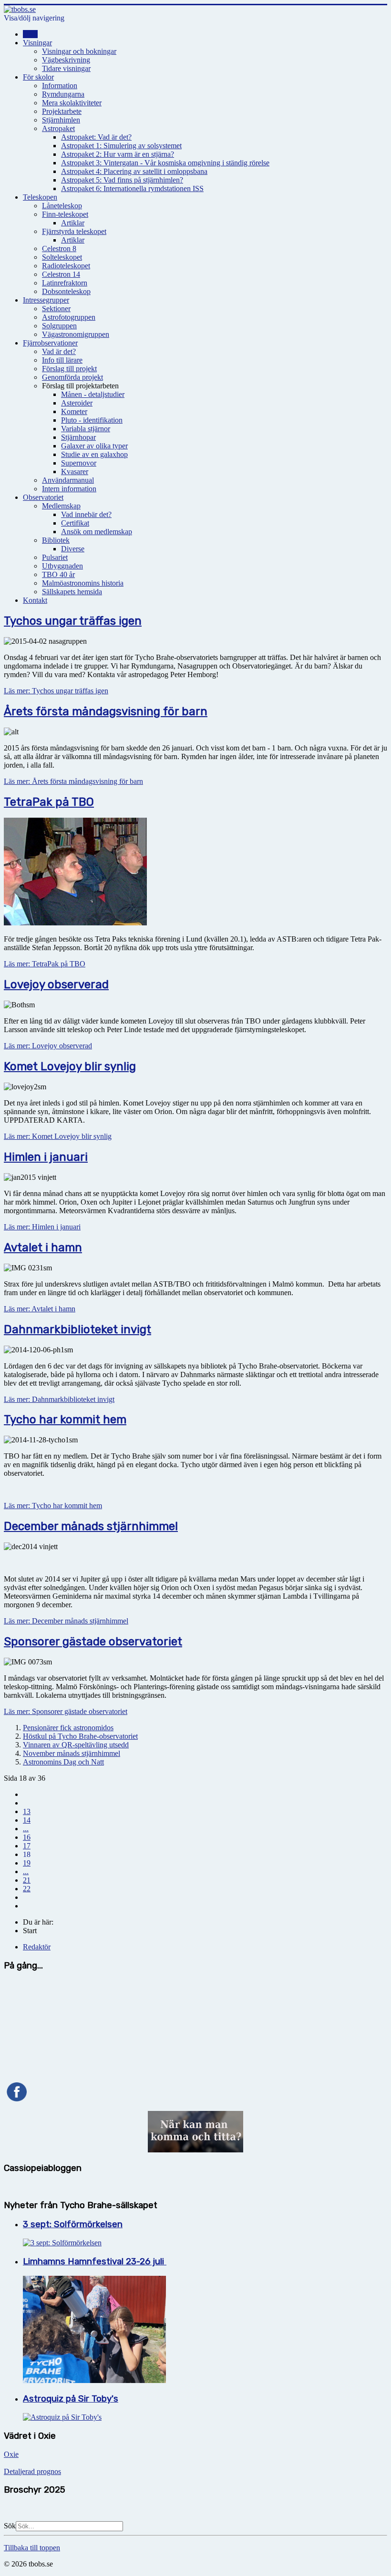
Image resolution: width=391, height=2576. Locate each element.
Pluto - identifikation (92, 420)
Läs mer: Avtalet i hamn (40, 1309)
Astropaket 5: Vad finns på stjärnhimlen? (122, 180)
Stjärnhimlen (61, 120)
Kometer (74, 411)
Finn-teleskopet (65, 214)
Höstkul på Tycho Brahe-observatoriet (80, 1736)
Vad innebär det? (86, 514)
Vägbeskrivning (66, 60)
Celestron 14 (61, 274)
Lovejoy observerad (56, 984)
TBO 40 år (58, 574)
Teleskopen (40, 197)
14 (27, 1820)
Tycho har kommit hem (65, 1420)
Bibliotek (56, 540)
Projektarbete (62, 111)
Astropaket (58, 128)
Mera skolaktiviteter (72, 103)
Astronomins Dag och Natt (63, 1762)
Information (60, 86)
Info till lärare (62, 360)
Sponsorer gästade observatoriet (93, 1642)
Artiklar (73, 223)
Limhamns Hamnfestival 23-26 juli (95, 2262)
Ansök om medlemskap (97, 532)
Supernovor (79, 463)
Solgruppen (59, 326)
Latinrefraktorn (65, 283)
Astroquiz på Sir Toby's (71, 2399)
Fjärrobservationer (50, 343)
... (26, 1829)
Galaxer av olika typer (94, 446)
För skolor (38, 77)
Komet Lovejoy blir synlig (70, 1066)
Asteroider (77, 403)
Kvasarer (75, 472)
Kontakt (35, 600)
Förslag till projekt (69, 369)
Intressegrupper (46, 300)
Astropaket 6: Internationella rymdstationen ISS (132, 188)
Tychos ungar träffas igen (73, 621)
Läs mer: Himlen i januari (42, 1227)
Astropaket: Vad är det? (96, 137)
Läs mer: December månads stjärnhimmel (66, 1621)
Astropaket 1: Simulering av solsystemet (121, 146)
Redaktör (37, 1947)
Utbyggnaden (62, 566)
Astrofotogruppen (69, 317)
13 (27, 1811)
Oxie (11, 2454)
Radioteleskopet (66, 266)
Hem (30, 34)
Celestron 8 (59, 248)
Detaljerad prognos (32, 2471)
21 (27, 1880)
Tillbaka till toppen (32, 2548)
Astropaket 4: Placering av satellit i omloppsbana (134, 171)
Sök (10, 2526)
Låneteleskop (62, 206)
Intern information (69, 489)
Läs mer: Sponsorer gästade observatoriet (66, 1711)
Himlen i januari (46, 1157)
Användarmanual (68, 480)
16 (27, 1837)
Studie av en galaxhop (94, 454)
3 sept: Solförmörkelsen (73, 2224)
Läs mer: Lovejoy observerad (48, 1046)
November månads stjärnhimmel (72, 1753)
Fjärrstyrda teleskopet (74, 231)
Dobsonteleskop (66, 291)
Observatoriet (43, 497)
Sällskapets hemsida (72, 592)
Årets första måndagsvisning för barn (106, 711)
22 (27, 1889)
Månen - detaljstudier (93, 394)
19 (27, 1863)
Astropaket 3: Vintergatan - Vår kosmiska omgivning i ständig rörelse (165, 163)
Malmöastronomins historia (83, 583)
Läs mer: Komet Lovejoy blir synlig (58, 1136)
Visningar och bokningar (79, 51)
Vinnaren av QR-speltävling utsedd (76, 1745)
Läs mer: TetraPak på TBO (45, 964)
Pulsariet (55, 557)
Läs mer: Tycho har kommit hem (53, 1506)
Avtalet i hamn (43, 1247)
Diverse (73, 549)
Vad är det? (59, 351)
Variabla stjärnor (86, 429)
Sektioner (56, 309)
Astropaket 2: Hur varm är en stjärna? (118, 154)
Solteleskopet (62, 257)
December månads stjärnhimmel (91, 1526)
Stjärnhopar (78, 437)
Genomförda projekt (72, 377)
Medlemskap (61, 506)
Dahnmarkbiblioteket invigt (77, 1329)
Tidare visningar (66, 68)
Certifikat (75, 523)
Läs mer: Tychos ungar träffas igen (56, 691)
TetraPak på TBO (49, 802)
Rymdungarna (63, 94)
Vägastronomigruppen (76, 334)
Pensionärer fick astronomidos (68, 1728)
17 (27, 1846)
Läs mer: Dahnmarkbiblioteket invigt (59, 1399)
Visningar (37, 43)
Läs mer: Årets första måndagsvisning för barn (73, 781)
